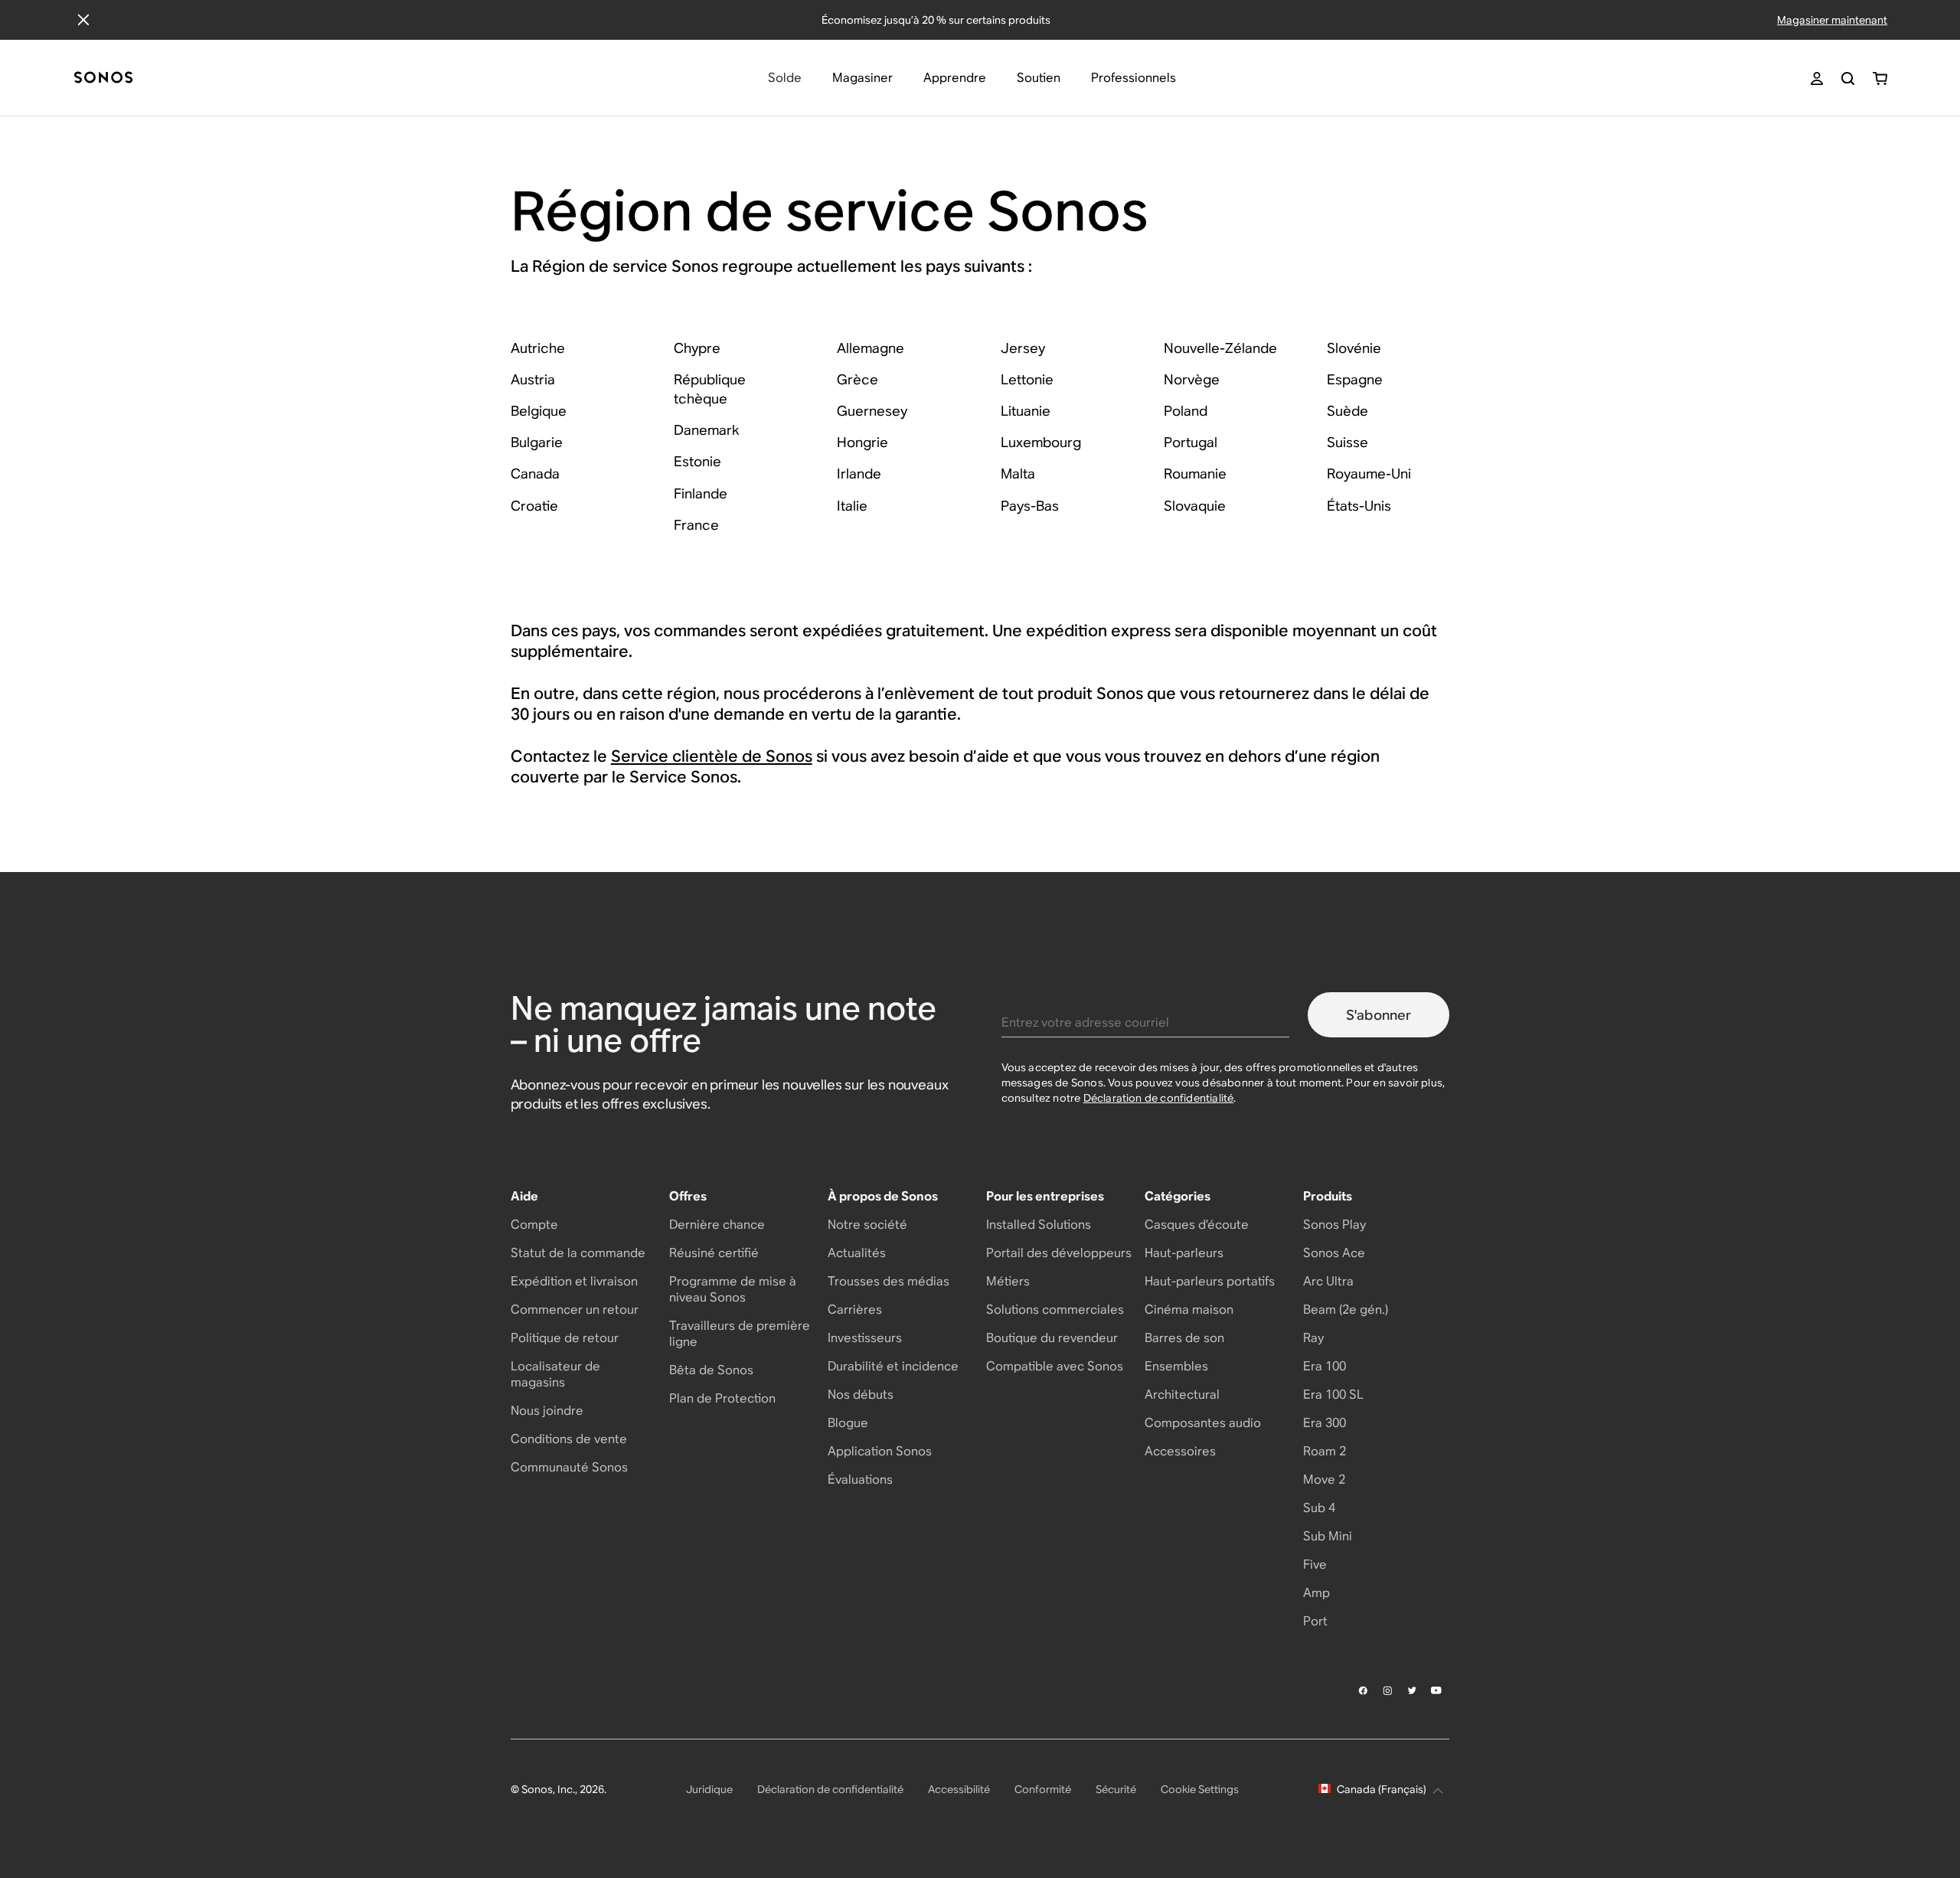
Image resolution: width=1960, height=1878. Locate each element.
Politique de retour (565, 1338)
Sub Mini (1328, 1536)
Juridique (709, 1789)
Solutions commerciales (1055, 1310)
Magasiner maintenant (1832, 20)
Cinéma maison (1189, 1310)
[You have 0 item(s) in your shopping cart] (1880, 78)
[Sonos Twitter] (1413, 1690)
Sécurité (1116, 1789)
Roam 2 (1325, 1451)
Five (1315, 1564)
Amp (1316, 1593)
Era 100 (1325, 1366)
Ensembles (1176, 1366)
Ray (1313, 1338)
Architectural (1182, 1395)
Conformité (1043, 1789)
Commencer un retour (575, 1310)
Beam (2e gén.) (1346, 1310)
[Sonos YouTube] (1437, 1690)
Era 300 (1325, 1423)
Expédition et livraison (574, 1281)
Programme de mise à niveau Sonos (733, 1289)
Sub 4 (1319, 1508)
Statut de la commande (578, 1253)
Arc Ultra (1328, 1281)
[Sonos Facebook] (1364, 1690)
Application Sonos (880, 1451)
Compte (534, 1225)
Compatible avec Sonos (1055, 1366)
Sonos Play (1334, 1225)
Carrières (855, 1310)
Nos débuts (861, 1395)
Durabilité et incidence (893, 1366)
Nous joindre (547, 1411)
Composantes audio (1203, 1423)
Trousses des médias (889, 1281)
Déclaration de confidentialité (1159, 1098)
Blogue (848, 1423)
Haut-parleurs (1184, 1253)
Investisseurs (865, 1338)
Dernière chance (717, 1225)
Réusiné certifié (714, 1253)
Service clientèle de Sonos (712, 756)
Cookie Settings (1200, 1789)
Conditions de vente (569, 1439)
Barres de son (1184, 1338)
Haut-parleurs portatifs (1210, 1281)
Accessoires (1180, 1451)
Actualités (857, 1253)
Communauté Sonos (569, 1467)
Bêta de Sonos (711, 1370)
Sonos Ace (1334, 1253)
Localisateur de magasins (555, 1374)
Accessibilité (959, 1789)
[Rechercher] (1848, 78)
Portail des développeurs (1059, 1253)
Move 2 (1324, 1480)
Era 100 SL (1333, 1395)
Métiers (1008, 1281)
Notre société (867, 1225)
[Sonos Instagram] (1388, 1690)
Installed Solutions (1039, 1225)
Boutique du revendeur (1052, 1338)
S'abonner (1379, 1015)
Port (1315, 1621)
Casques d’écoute (1197, 1225)
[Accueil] (103, 78)
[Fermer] (83, 20)
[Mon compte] (1817, 78)
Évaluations (860, 1480)
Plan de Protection (722, 1398)
